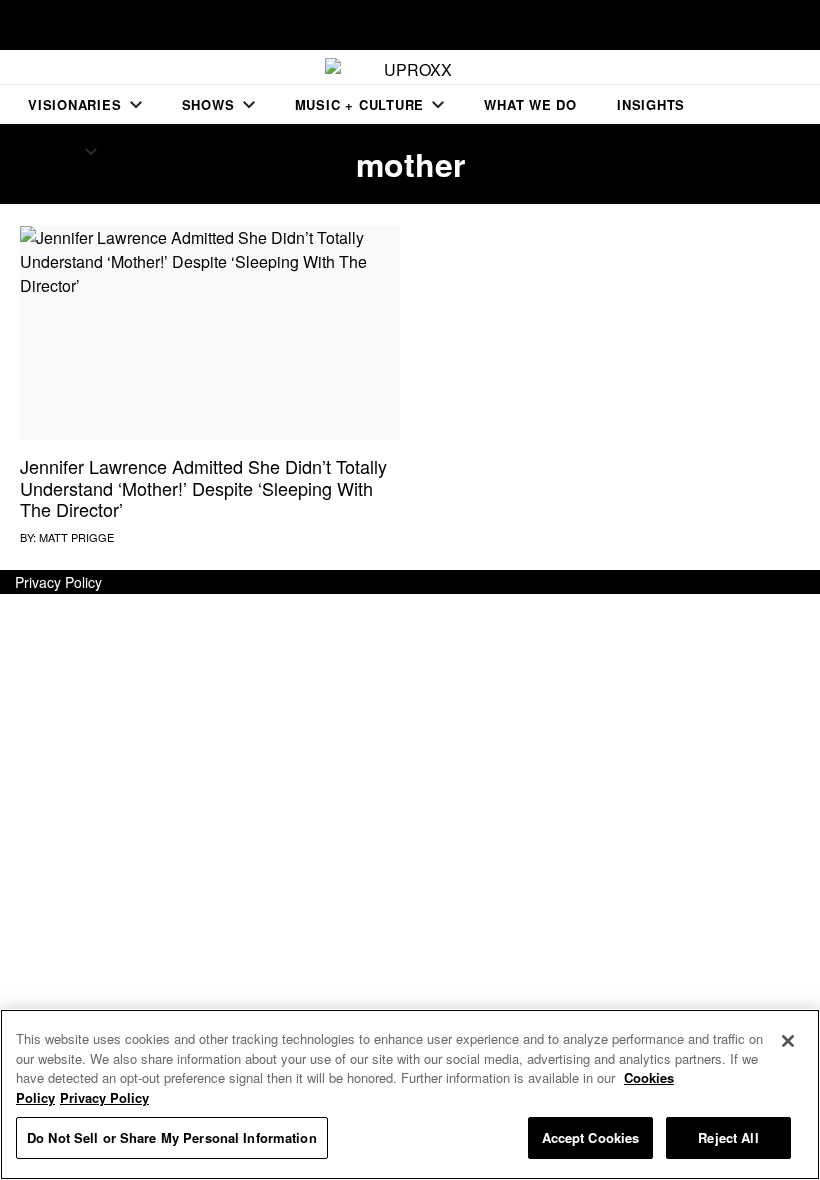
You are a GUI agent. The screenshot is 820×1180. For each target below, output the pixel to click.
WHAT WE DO (530, 104)
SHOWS (208, 104)
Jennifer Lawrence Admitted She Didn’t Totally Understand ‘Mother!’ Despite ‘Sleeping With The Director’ (203, 487)
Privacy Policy (58, 582)
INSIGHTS (651, 104)
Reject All (728, 1137)
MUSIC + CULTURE (360, 104)
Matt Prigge (76, 537)
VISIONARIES (75, 104)
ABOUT (52, 151)
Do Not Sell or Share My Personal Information (172, 1137)
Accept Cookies (591, 1137)
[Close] (788, 1041)
